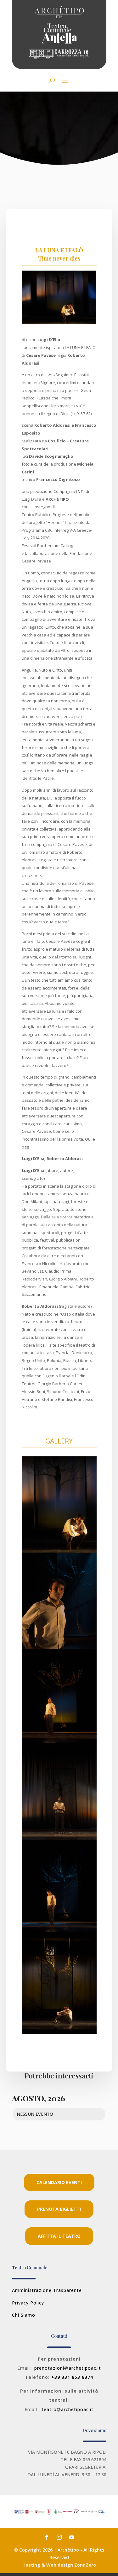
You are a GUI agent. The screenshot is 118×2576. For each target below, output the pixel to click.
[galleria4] (59, 1647)
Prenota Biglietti (59, 2209)
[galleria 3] (59, 1936)
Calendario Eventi (59, 2182)
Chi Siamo (24, 2315)
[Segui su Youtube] (72, 2537)
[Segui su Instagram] (59, 2537)
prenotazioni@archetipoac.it (68, 2368)
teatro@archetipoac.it (67, 2409)
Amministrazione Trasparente (47, 2290)
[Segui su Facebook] (47, 2537)
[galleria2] (59, 1744)
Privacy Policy (28, 2303)
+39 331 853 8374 (72, 2377)
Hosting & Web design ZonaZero (59, 2565)
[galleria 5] (59, 1840)
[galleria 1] (59, 2032)
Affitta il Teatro (59, 2236)
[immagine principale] (59, 1551)
